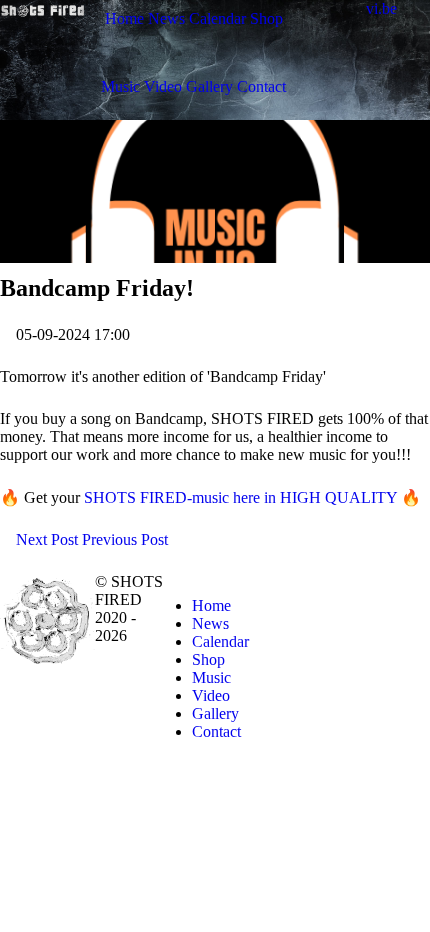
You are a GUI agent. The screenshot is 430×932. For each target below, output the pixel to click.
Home (211, 605)
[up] (418, 581)
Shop (208, 659)
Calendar (220, 641)
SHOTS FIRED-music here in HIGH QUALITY (240, 497)
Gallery (215, 713)
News (210, 623)
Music (211, 677)
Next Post (45, 539)
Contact (216, 731)
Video (211, 695)
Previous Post (127, 539)
